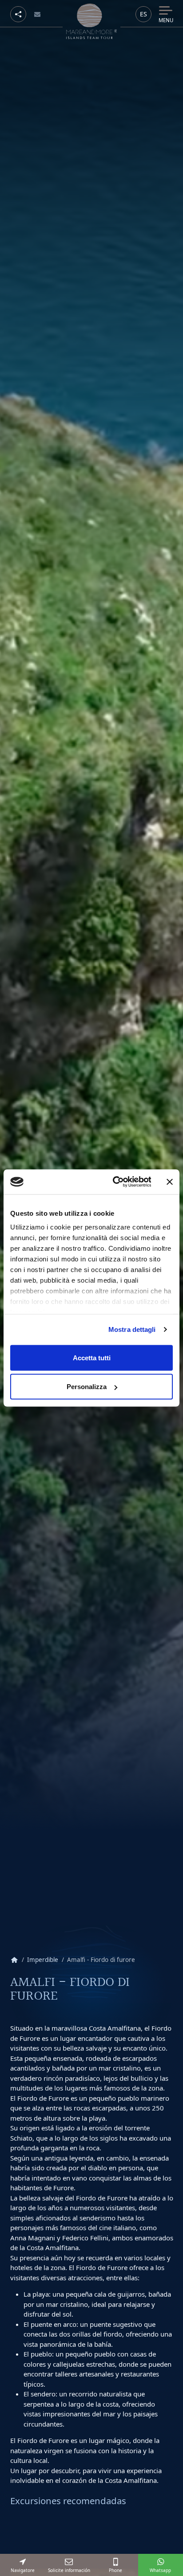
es (143, 14)
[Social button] (18, 14)
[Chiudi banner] (170, 1182)
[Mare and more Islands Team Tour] (92, 21)
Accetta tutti (92, 1357)
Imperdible (43, 1960)
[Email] (38, 14)
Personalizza (87, 1387)
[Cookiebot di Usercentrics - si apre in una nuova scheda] (114, 1182)
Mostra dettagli (132, 1329)
